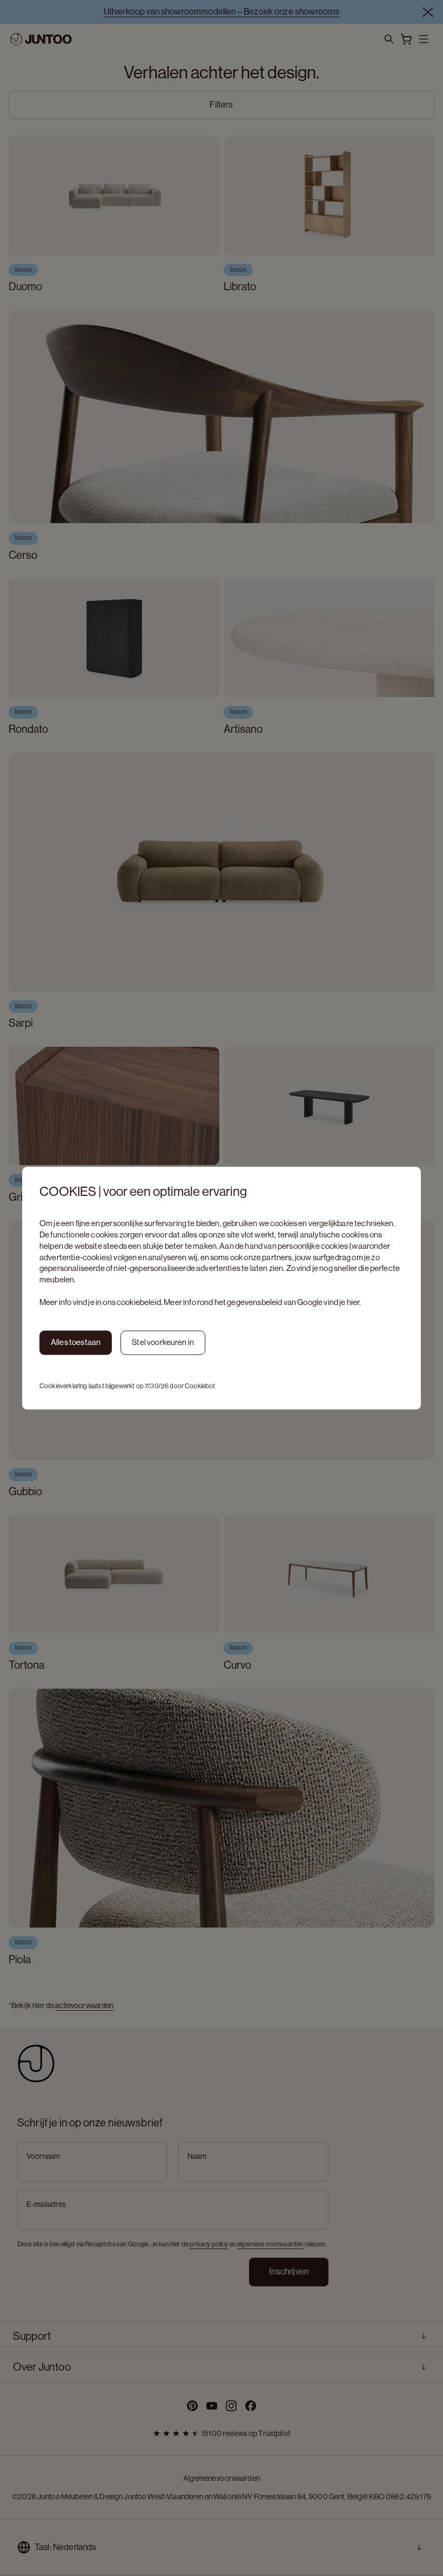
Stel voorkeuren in (163, 1343)
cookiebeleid (139, 1302)
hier (353, 1302)
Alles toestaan (76, 1343)
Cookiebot (200, 1386)
